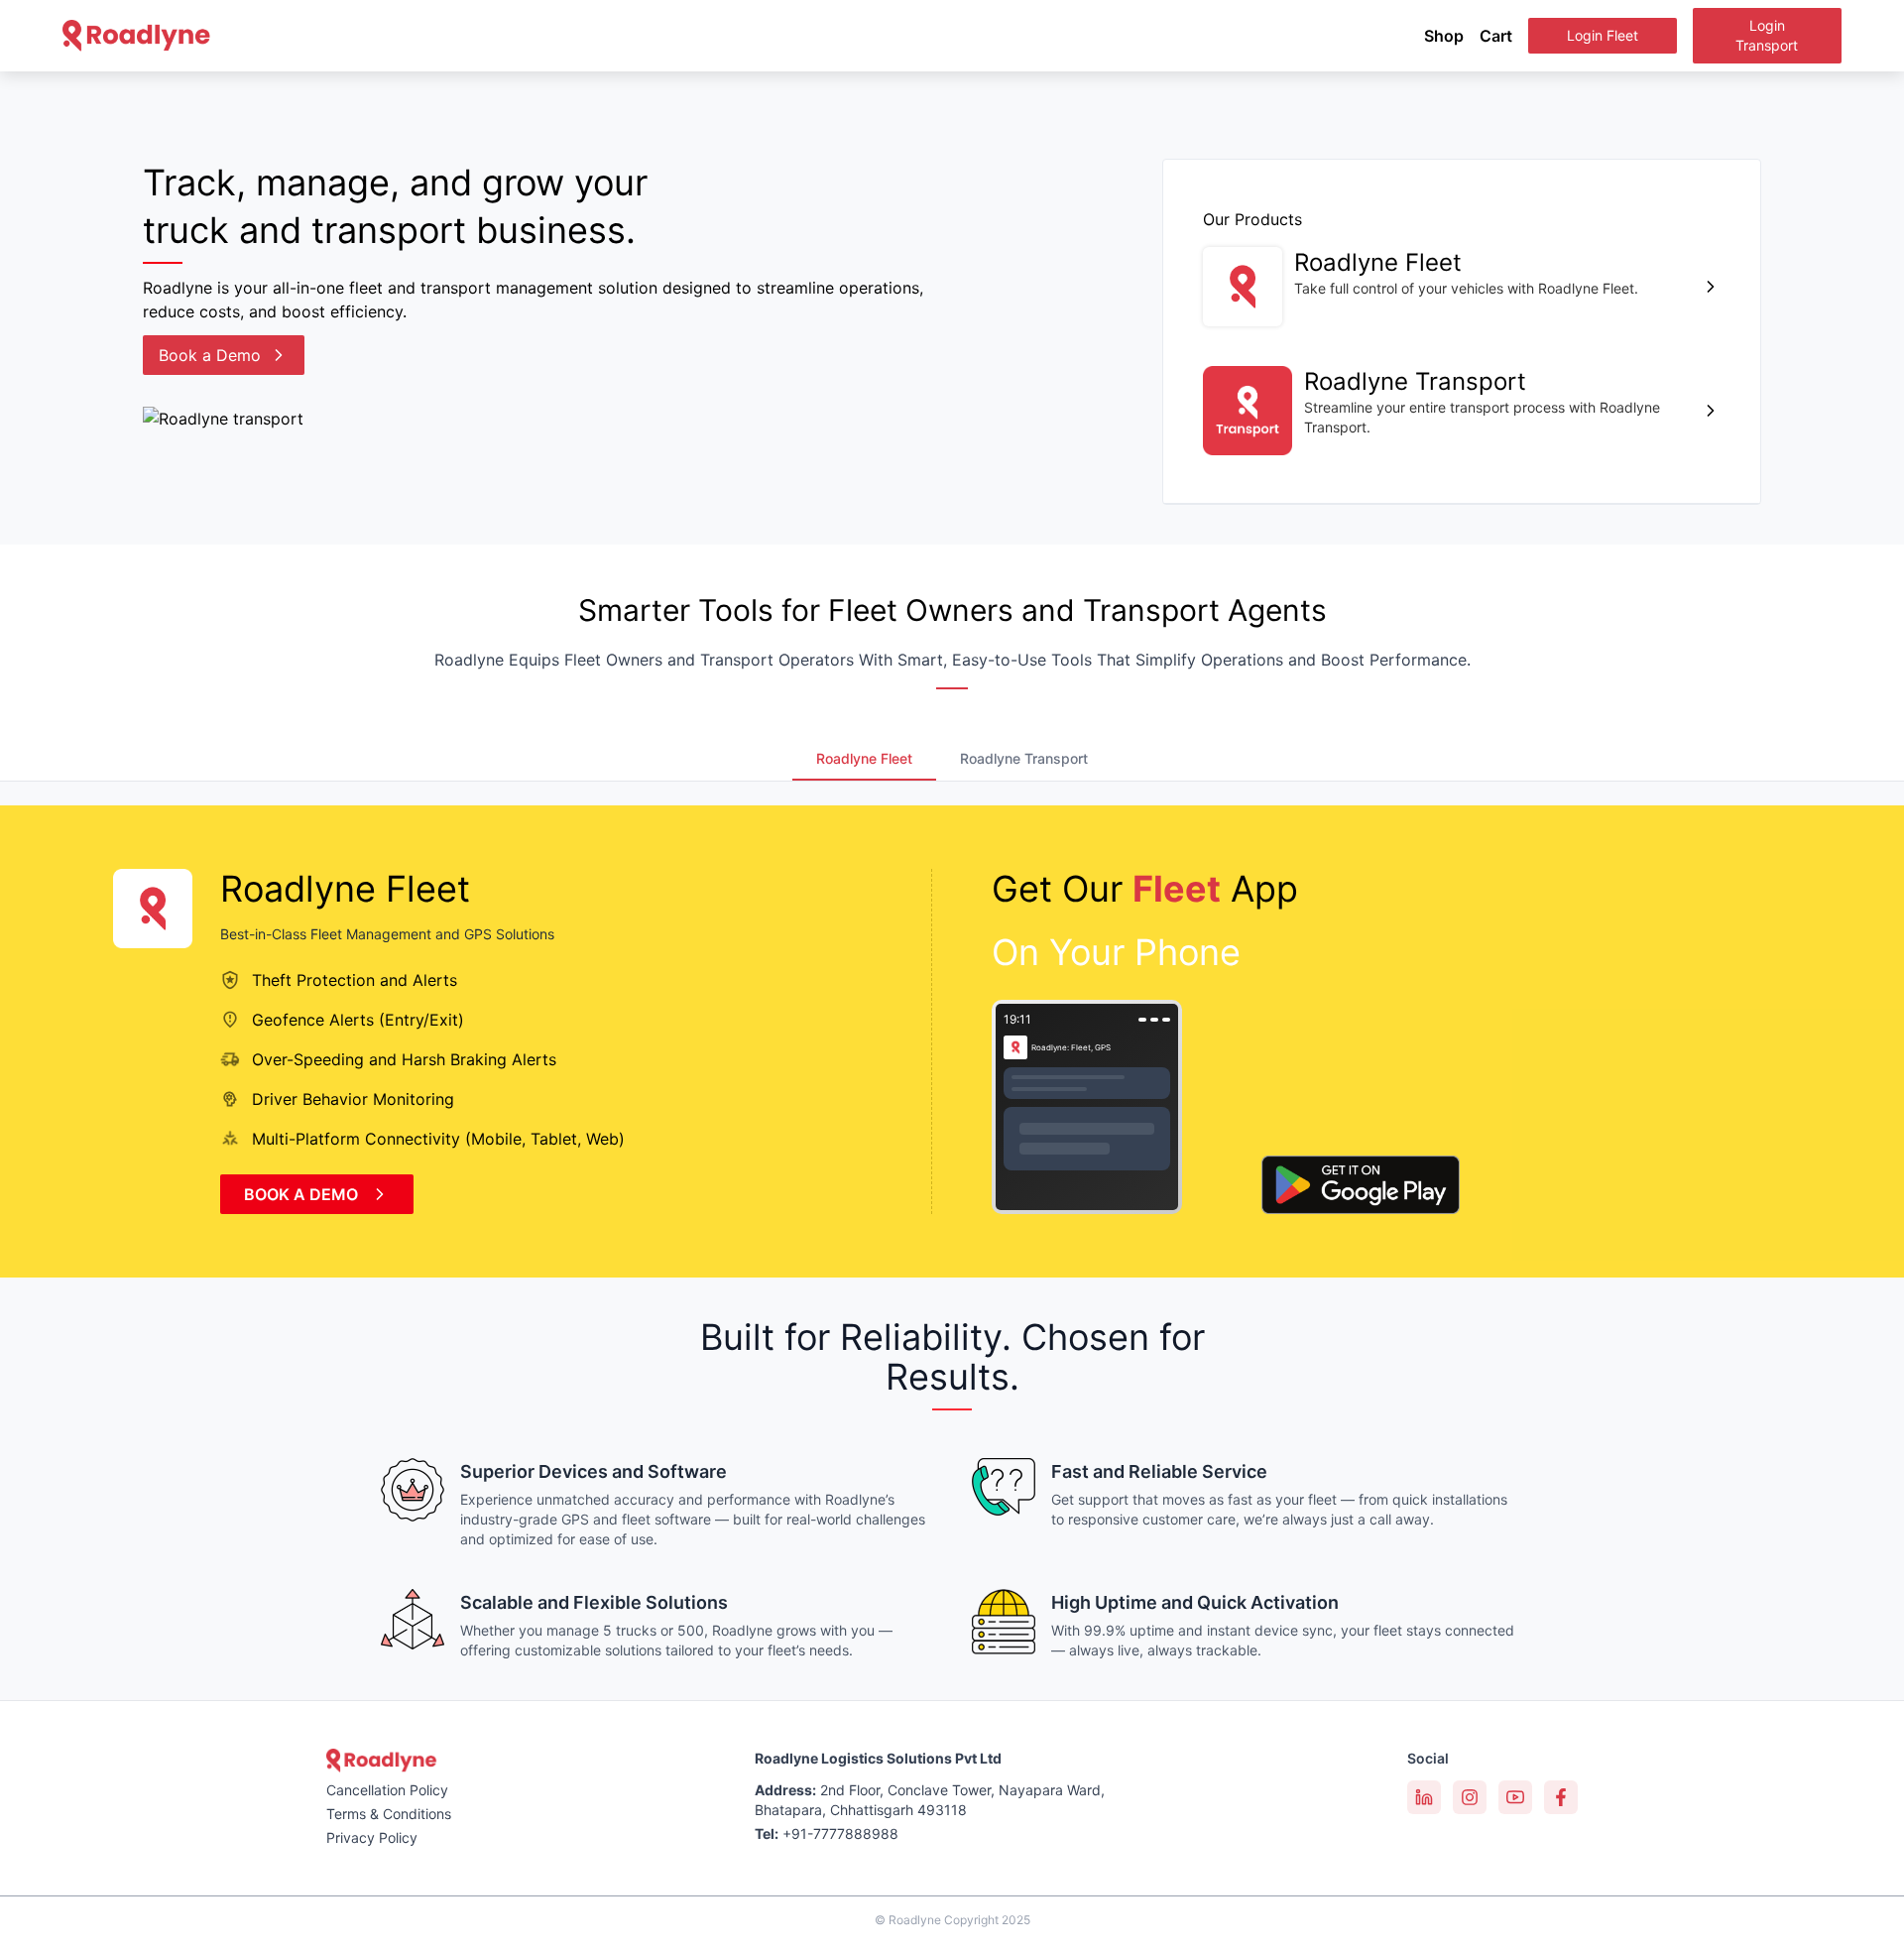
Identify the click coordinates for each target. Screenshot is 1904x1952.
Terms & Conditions (389, 1814)
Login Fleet (1603, 35)
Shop (1444, 36)
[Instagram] (1470, 1797)
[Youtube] (1515, 1797)
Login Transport (1767, 35)
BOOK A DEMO (301, 1194)
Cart (1496, 36)
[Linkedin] (1424, 1797)
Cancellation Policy (387, 1790)
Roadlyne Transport (1024, 758)
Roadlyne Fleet (864, 758)
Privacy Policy (372, 1837)
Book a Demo (210, 355)
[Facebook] (1561, 1797)
